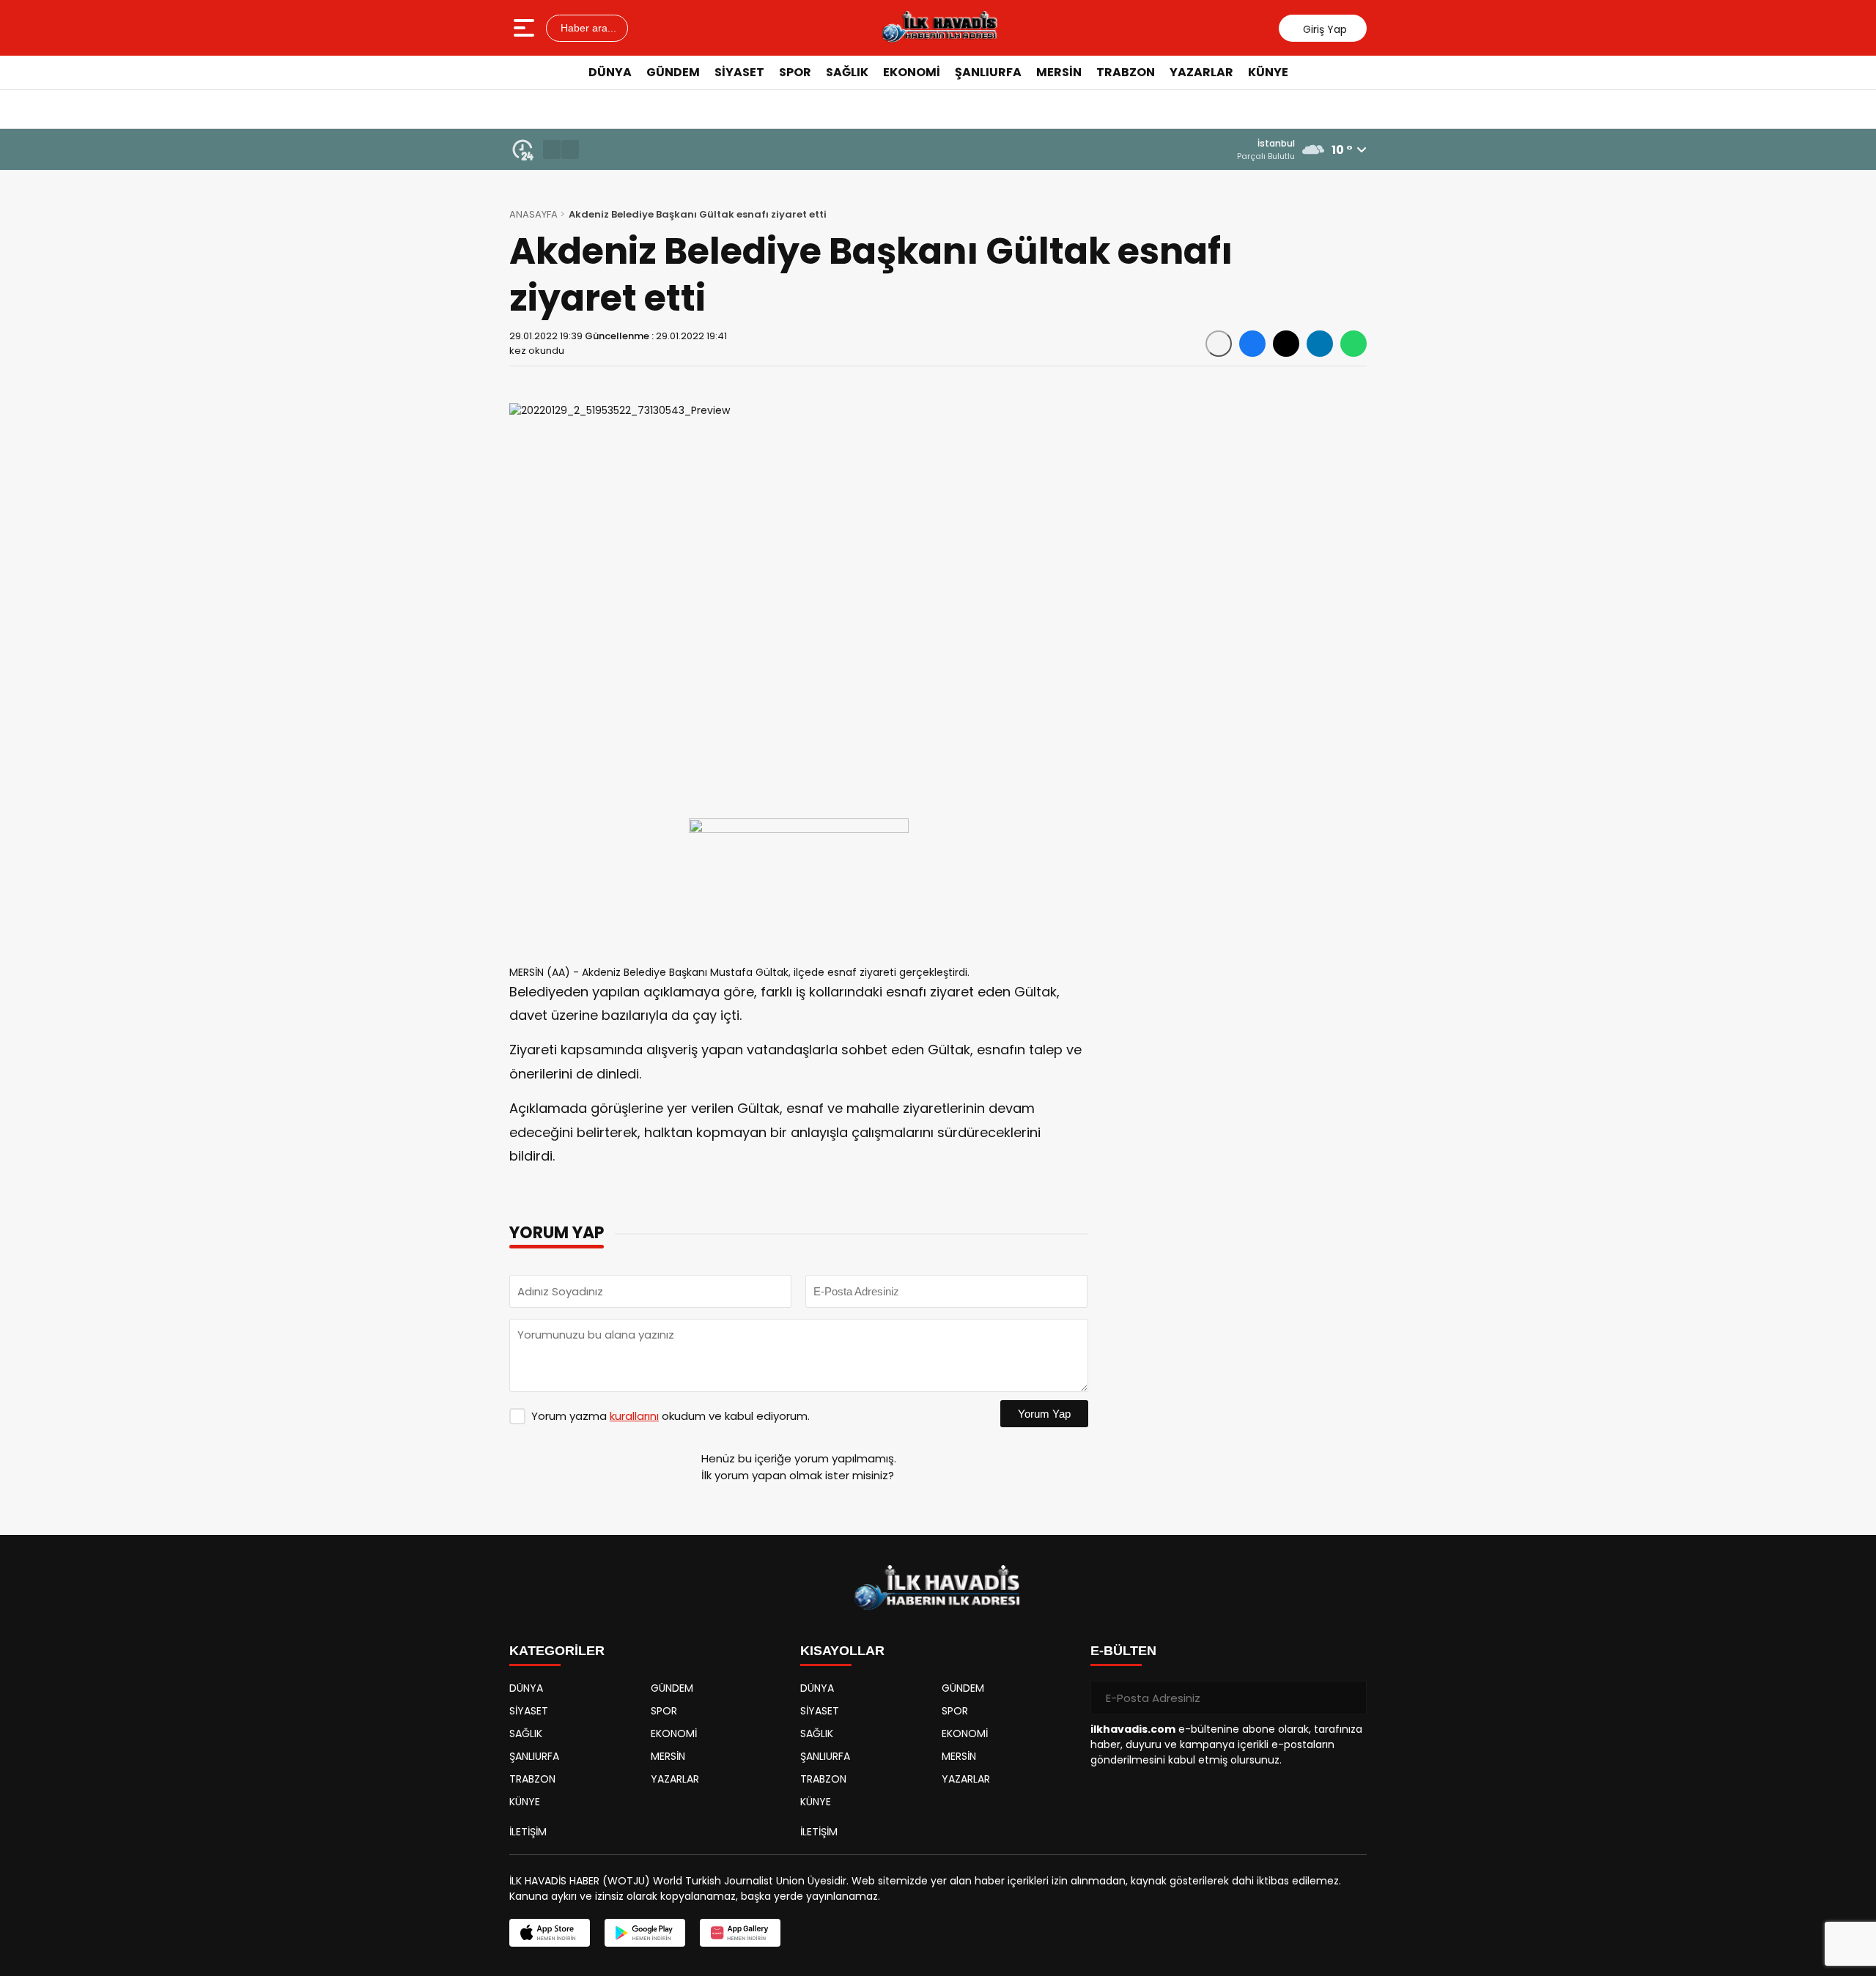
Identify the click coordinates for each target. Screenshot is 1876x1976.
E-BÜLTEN (1123, 1651)
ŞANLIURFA (988, 72)
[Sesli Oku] (1219, 344)
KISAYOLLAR (842, 1651)
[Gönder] (1350, 1698)
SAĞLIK (847, 72)
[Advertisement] (1433, 311)
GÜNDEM (673, 72)
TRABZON (1126, 72)
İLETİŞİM (528, 1832)
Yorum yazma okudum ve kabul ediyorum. (671, 1416)
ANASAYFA (533, 214)
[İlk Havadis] (939, 28)
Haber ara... (587, 28)
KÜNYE (1268, 72)
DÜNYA (610, 72)
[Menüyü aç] (526, 28)
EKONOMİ (912, 72)
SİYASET (739, 72)
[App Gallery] (740, 1933)
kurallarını (634, 1416)
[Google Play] (645, 1933)
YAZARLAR (1201, 72)
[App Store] (550, 1933)
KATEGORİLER (557, 1651)
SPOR (795, 72)
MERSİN (1059, 72)
